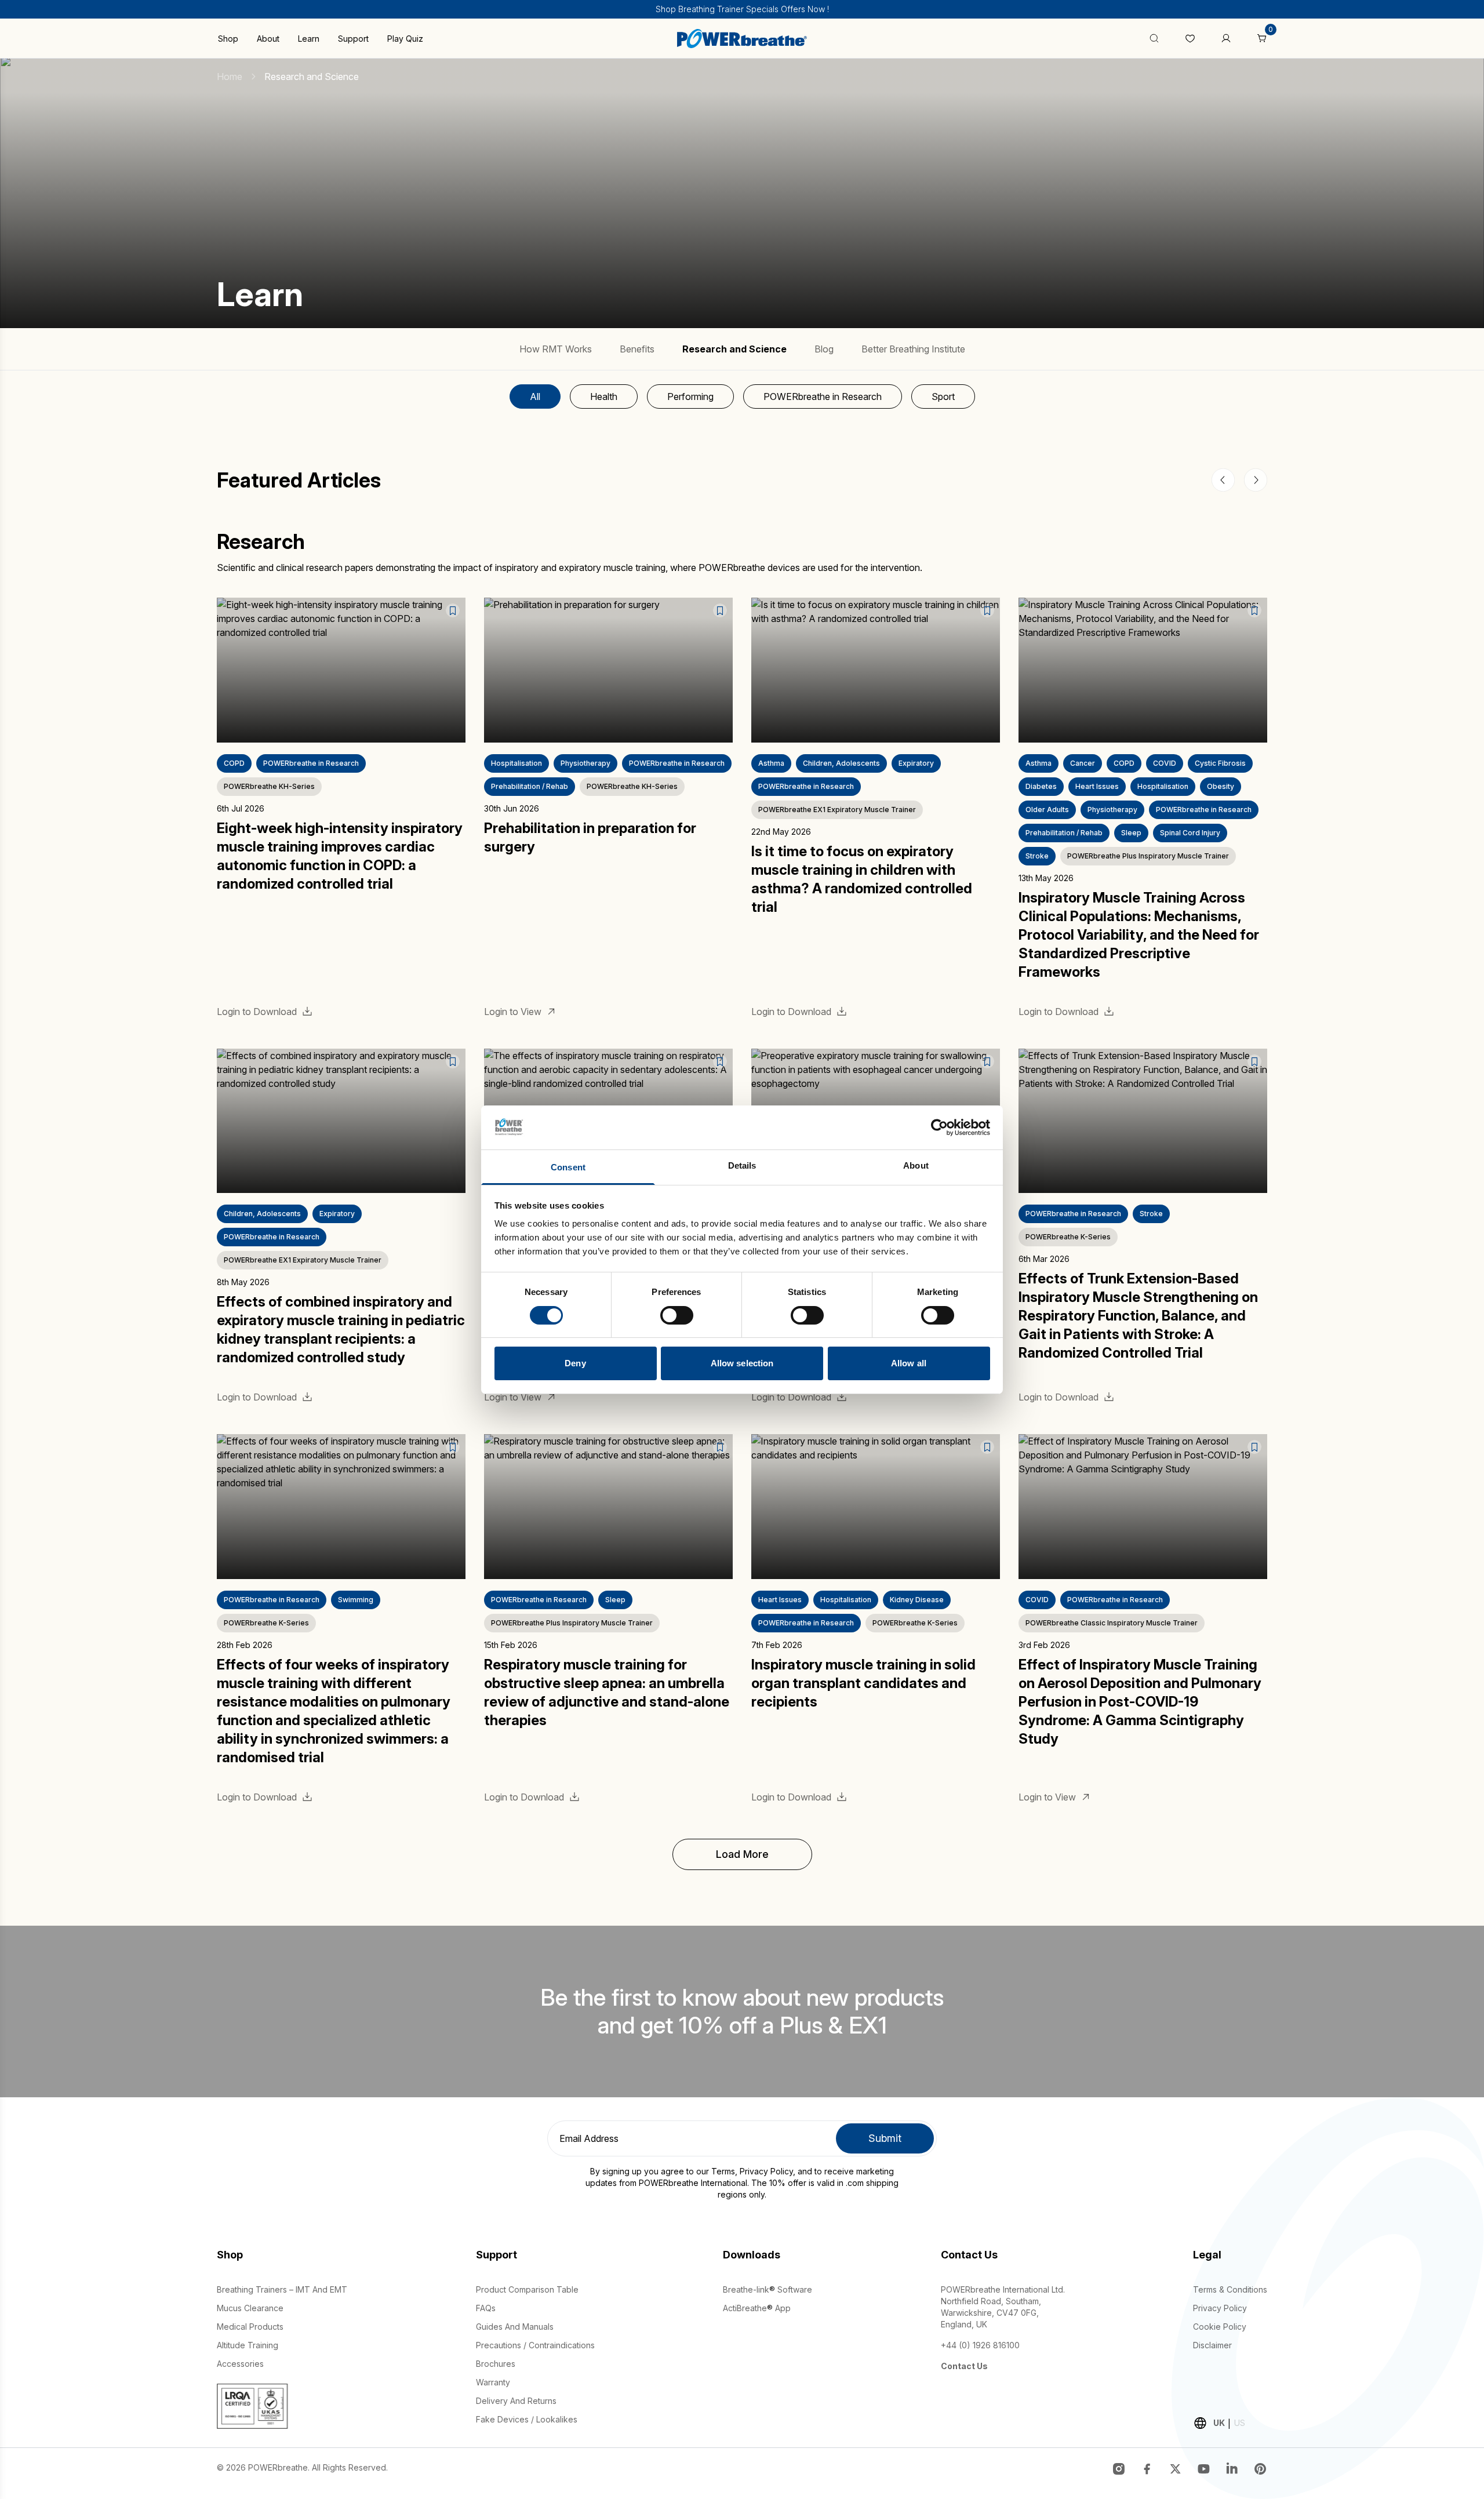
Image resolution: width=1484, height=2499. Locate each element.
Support (353, 39)
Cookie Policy (1220, 2327)
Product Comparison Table (527, 2289)
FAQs (486, 2308)
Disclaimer (1212, 2345)
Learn (309, 39)
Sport (943, 397)
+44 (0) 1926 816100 (980, 2345)
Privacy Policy (766, 2171)
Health (604, 397)
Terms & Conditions (1230, 2289)
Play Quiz (405, 39)
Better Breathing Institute (913, 349)
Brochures (496, 2364)
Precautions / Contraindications (535, 2345)
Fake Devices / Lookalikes (527, 2419)
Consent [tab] (568, 1167)
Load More (742, 1854)
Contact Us (964, 2366)
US (1240, 2423)
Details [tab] (742, 1165)
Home (230, 77)
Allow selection (742, 1363)
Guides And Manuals (515, 2327)
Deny (575, 1363)
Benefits (637, 349)
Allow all (909, 1363)
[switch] (677, 1315)
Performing (690, 397)
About (268, 39)
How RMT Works (556, 349)
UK (1219, 2423)
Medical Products (250, 2327)
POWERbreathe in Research (823, 397)
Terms (723, 2171)
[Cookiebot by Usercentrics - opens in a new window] (939, 1127)
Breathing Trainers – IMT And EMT (282, 2289)
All (535, 397)
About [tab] (916, 1165)
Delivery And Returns (516, 2401)
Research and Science (734, 349)
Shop (228, 39)
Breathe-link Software (768, 2289)
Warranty (493, 2382)
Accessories (240, 2364)
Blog (824, 349)
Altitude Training (248, 2345)
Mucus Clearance (250, 2308)
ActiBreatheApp (757, 2308)
